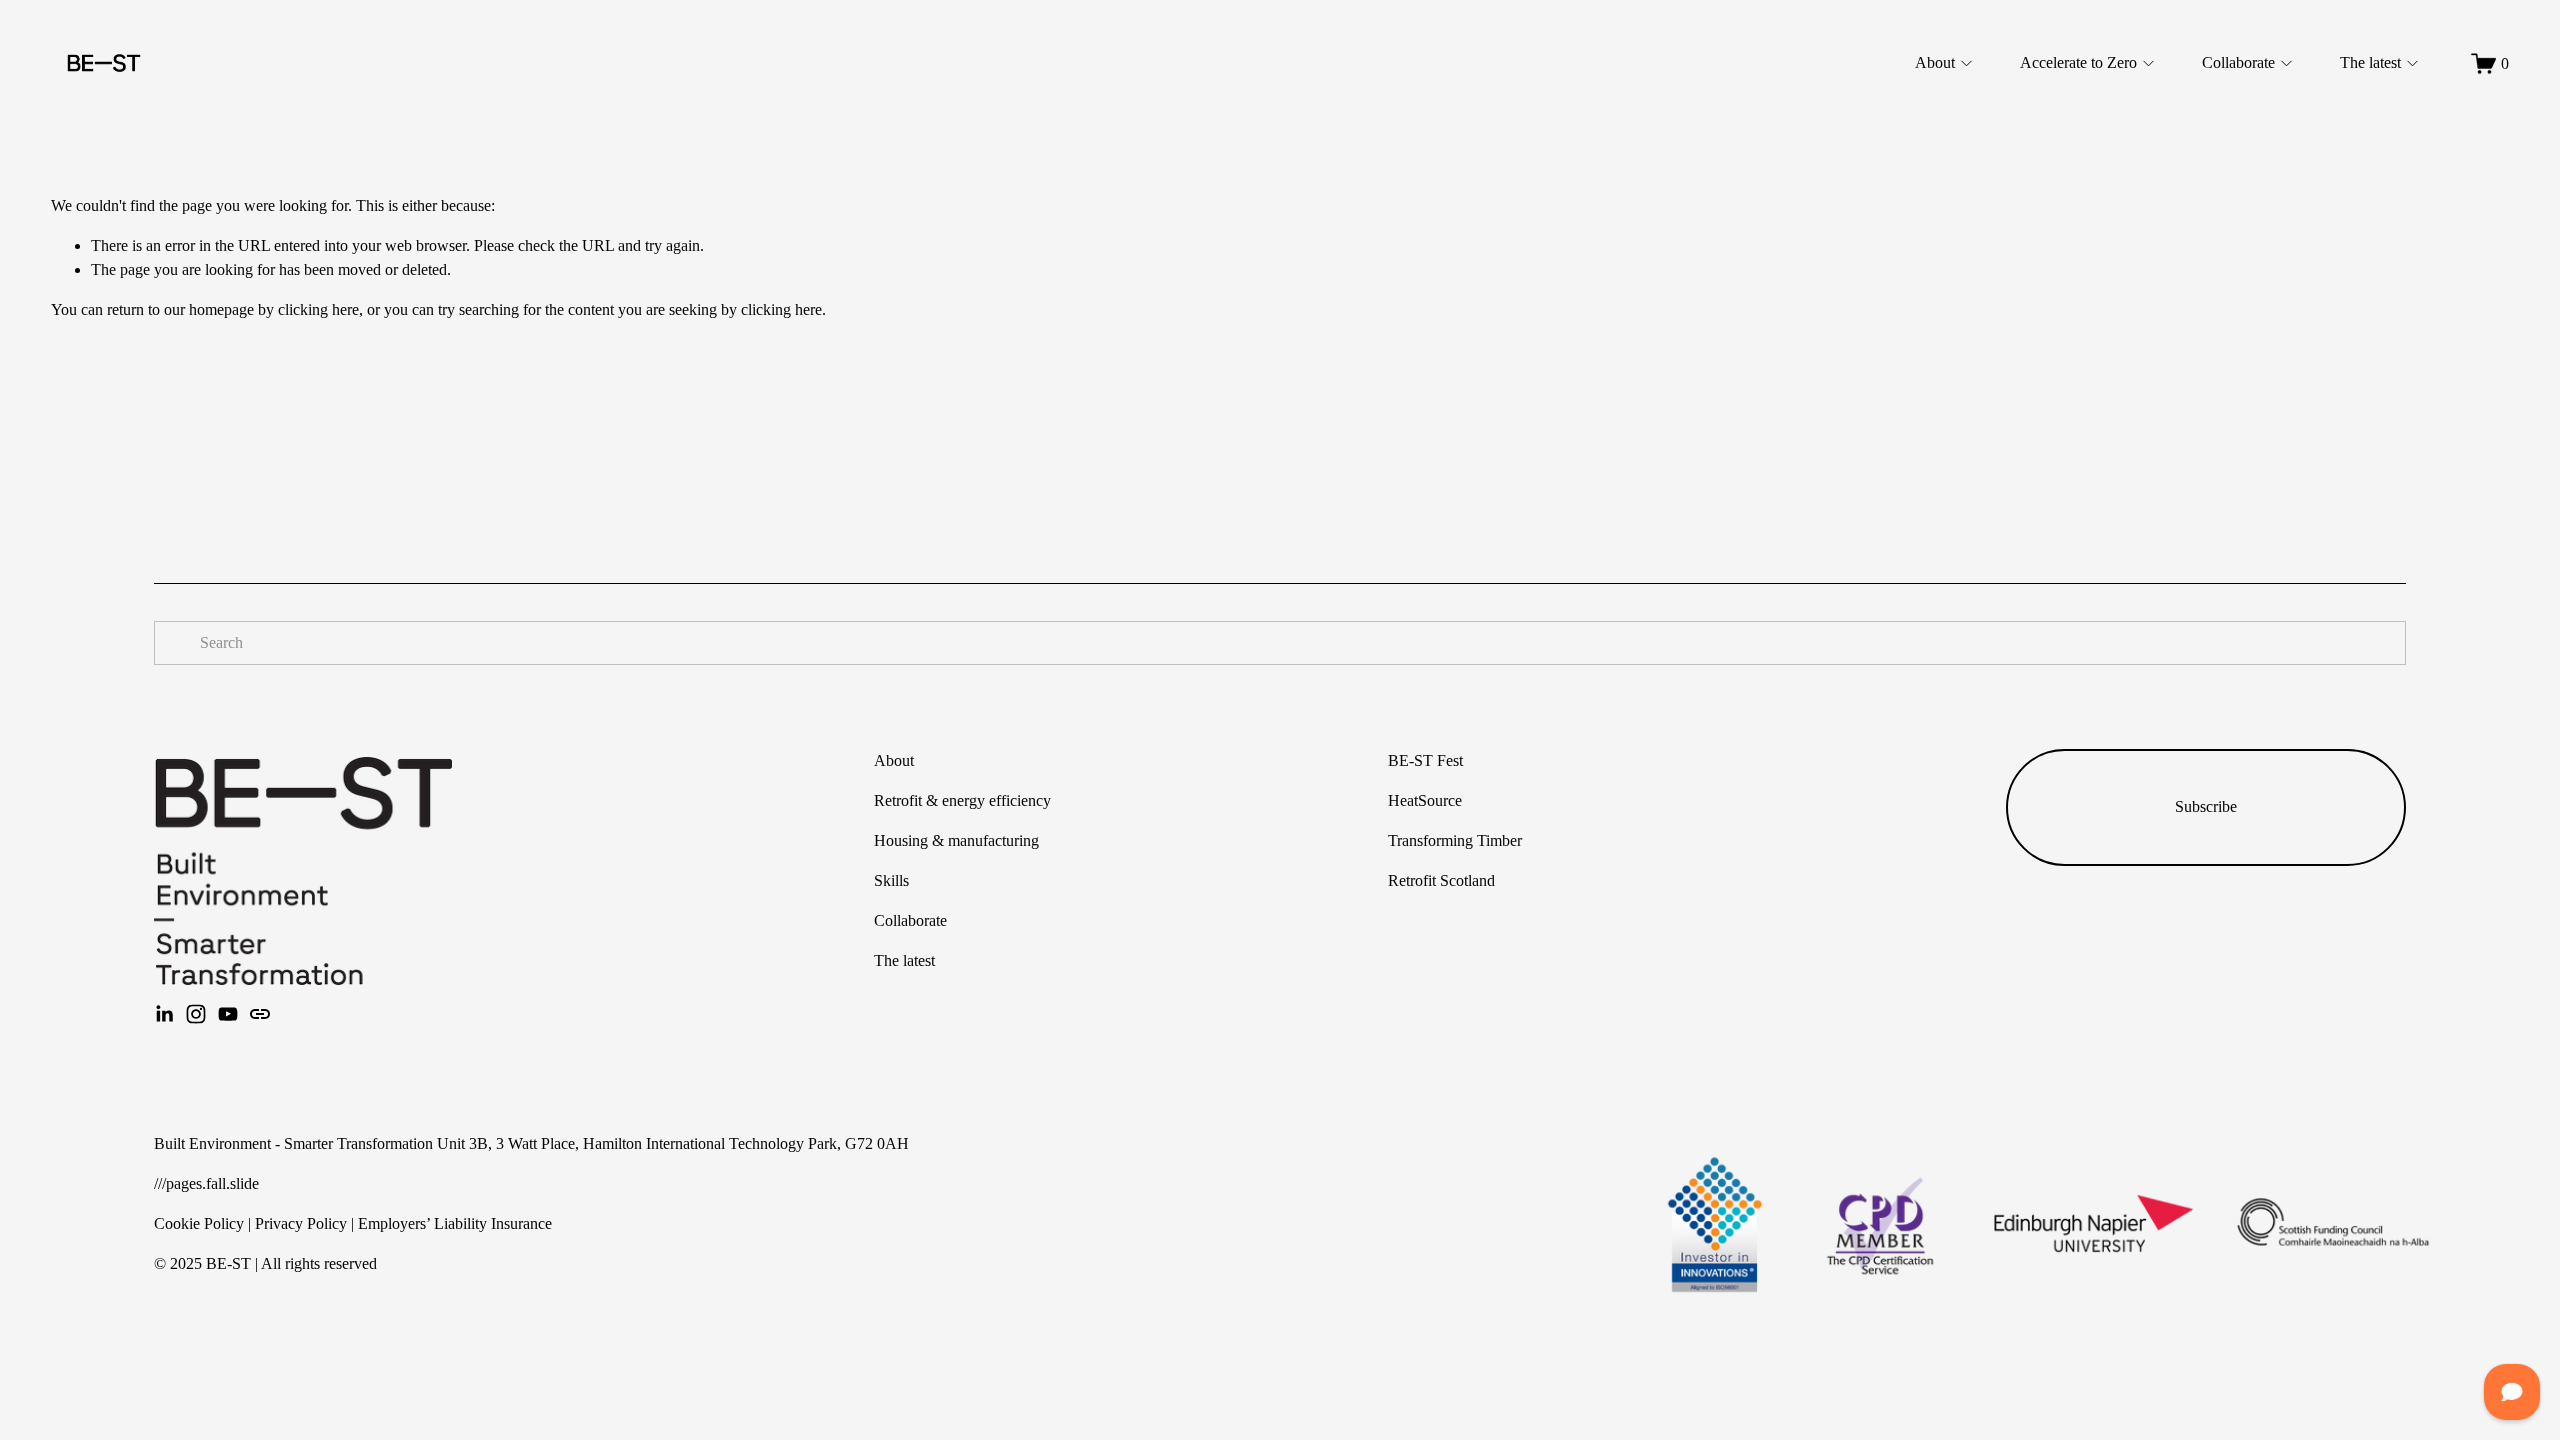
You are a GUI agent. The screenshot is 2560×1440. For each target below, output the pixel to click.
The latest (2370, 62)
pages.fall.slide (212, 1183)
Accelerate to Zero (2078, 62)
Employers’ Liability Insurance (455, 1223)
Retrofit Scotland (1441, 880)
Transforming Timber (1455, 840)
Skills (891, 880)
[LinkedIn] (164, 1014)
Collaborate (2238, 62)
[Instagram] (196, 1014)
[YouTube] (228, 1014)
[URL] (260, 1014)
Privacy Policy (301, 1223)
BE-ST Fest (1425, 760)
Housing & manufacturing (956, 840)
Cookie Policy (199, 1223)
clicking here (318, 309)
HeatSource (1425, 800)
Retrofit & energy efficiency (962, 800)
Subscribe (2206, 806)
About (1935, 62)
